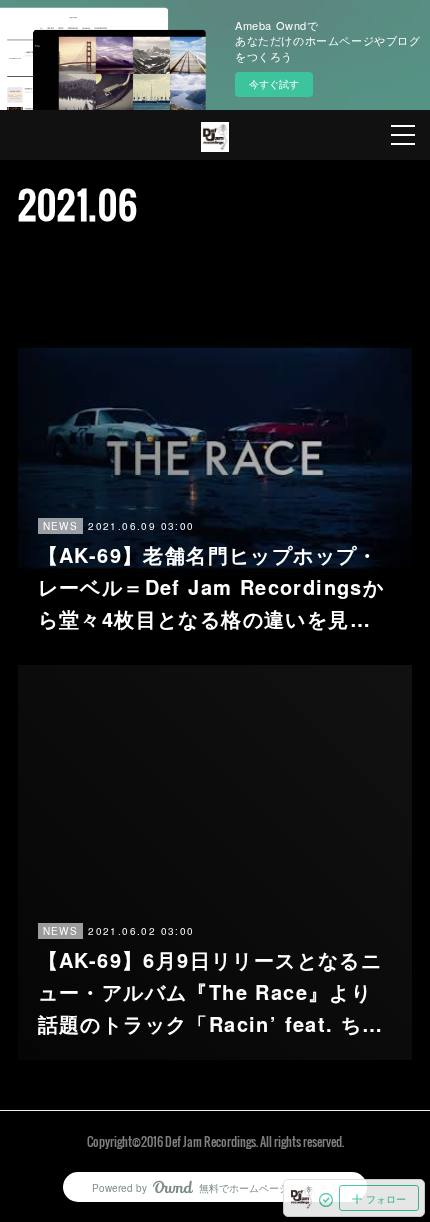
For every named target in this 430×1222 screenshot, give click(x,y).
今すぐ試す (274, 84)
